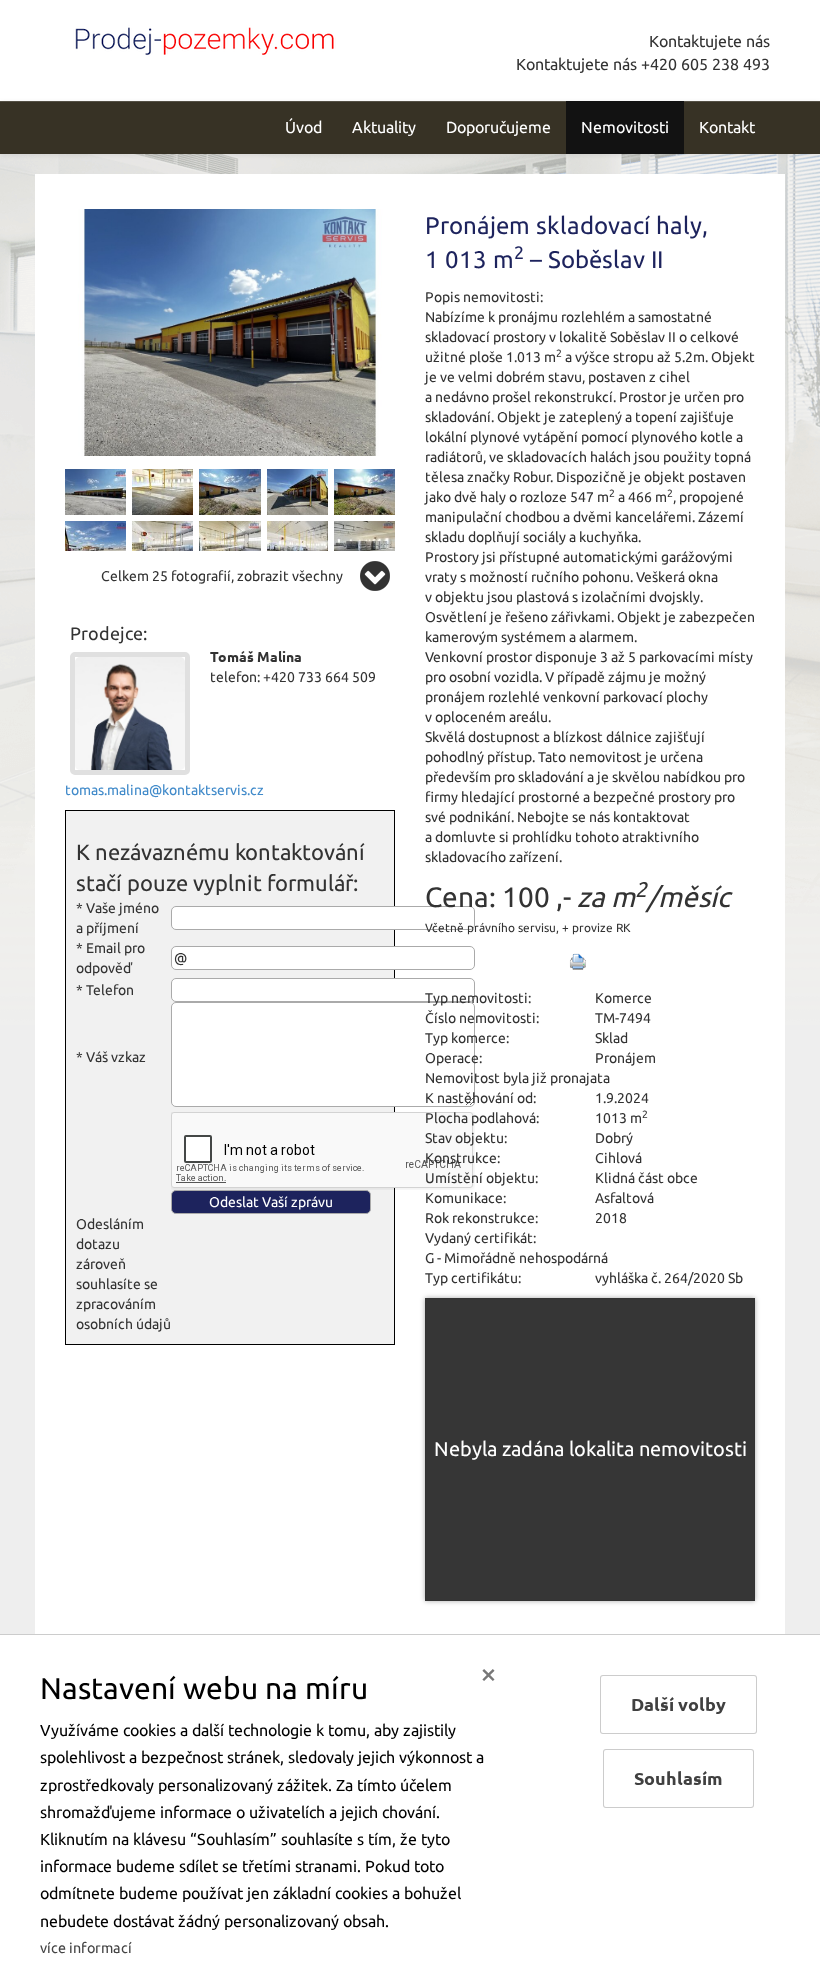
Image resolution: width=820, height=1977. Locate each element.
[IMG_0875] (230, 331)
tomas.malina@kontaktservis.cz (164, 790)
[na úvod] (200, 37)
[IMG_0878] (229, 491)
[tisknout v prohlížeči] (578, 962)
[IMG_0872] (297, 543)
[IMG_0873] (162, 491)
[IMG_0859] (364, 543)
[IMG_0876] (95, 491)
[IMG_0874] (297, 491)
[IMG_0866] (229, 543)
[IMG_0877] (364, 491)
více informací (86, 1948)
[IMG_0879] (95, 543)
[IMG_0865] (162, 543)
